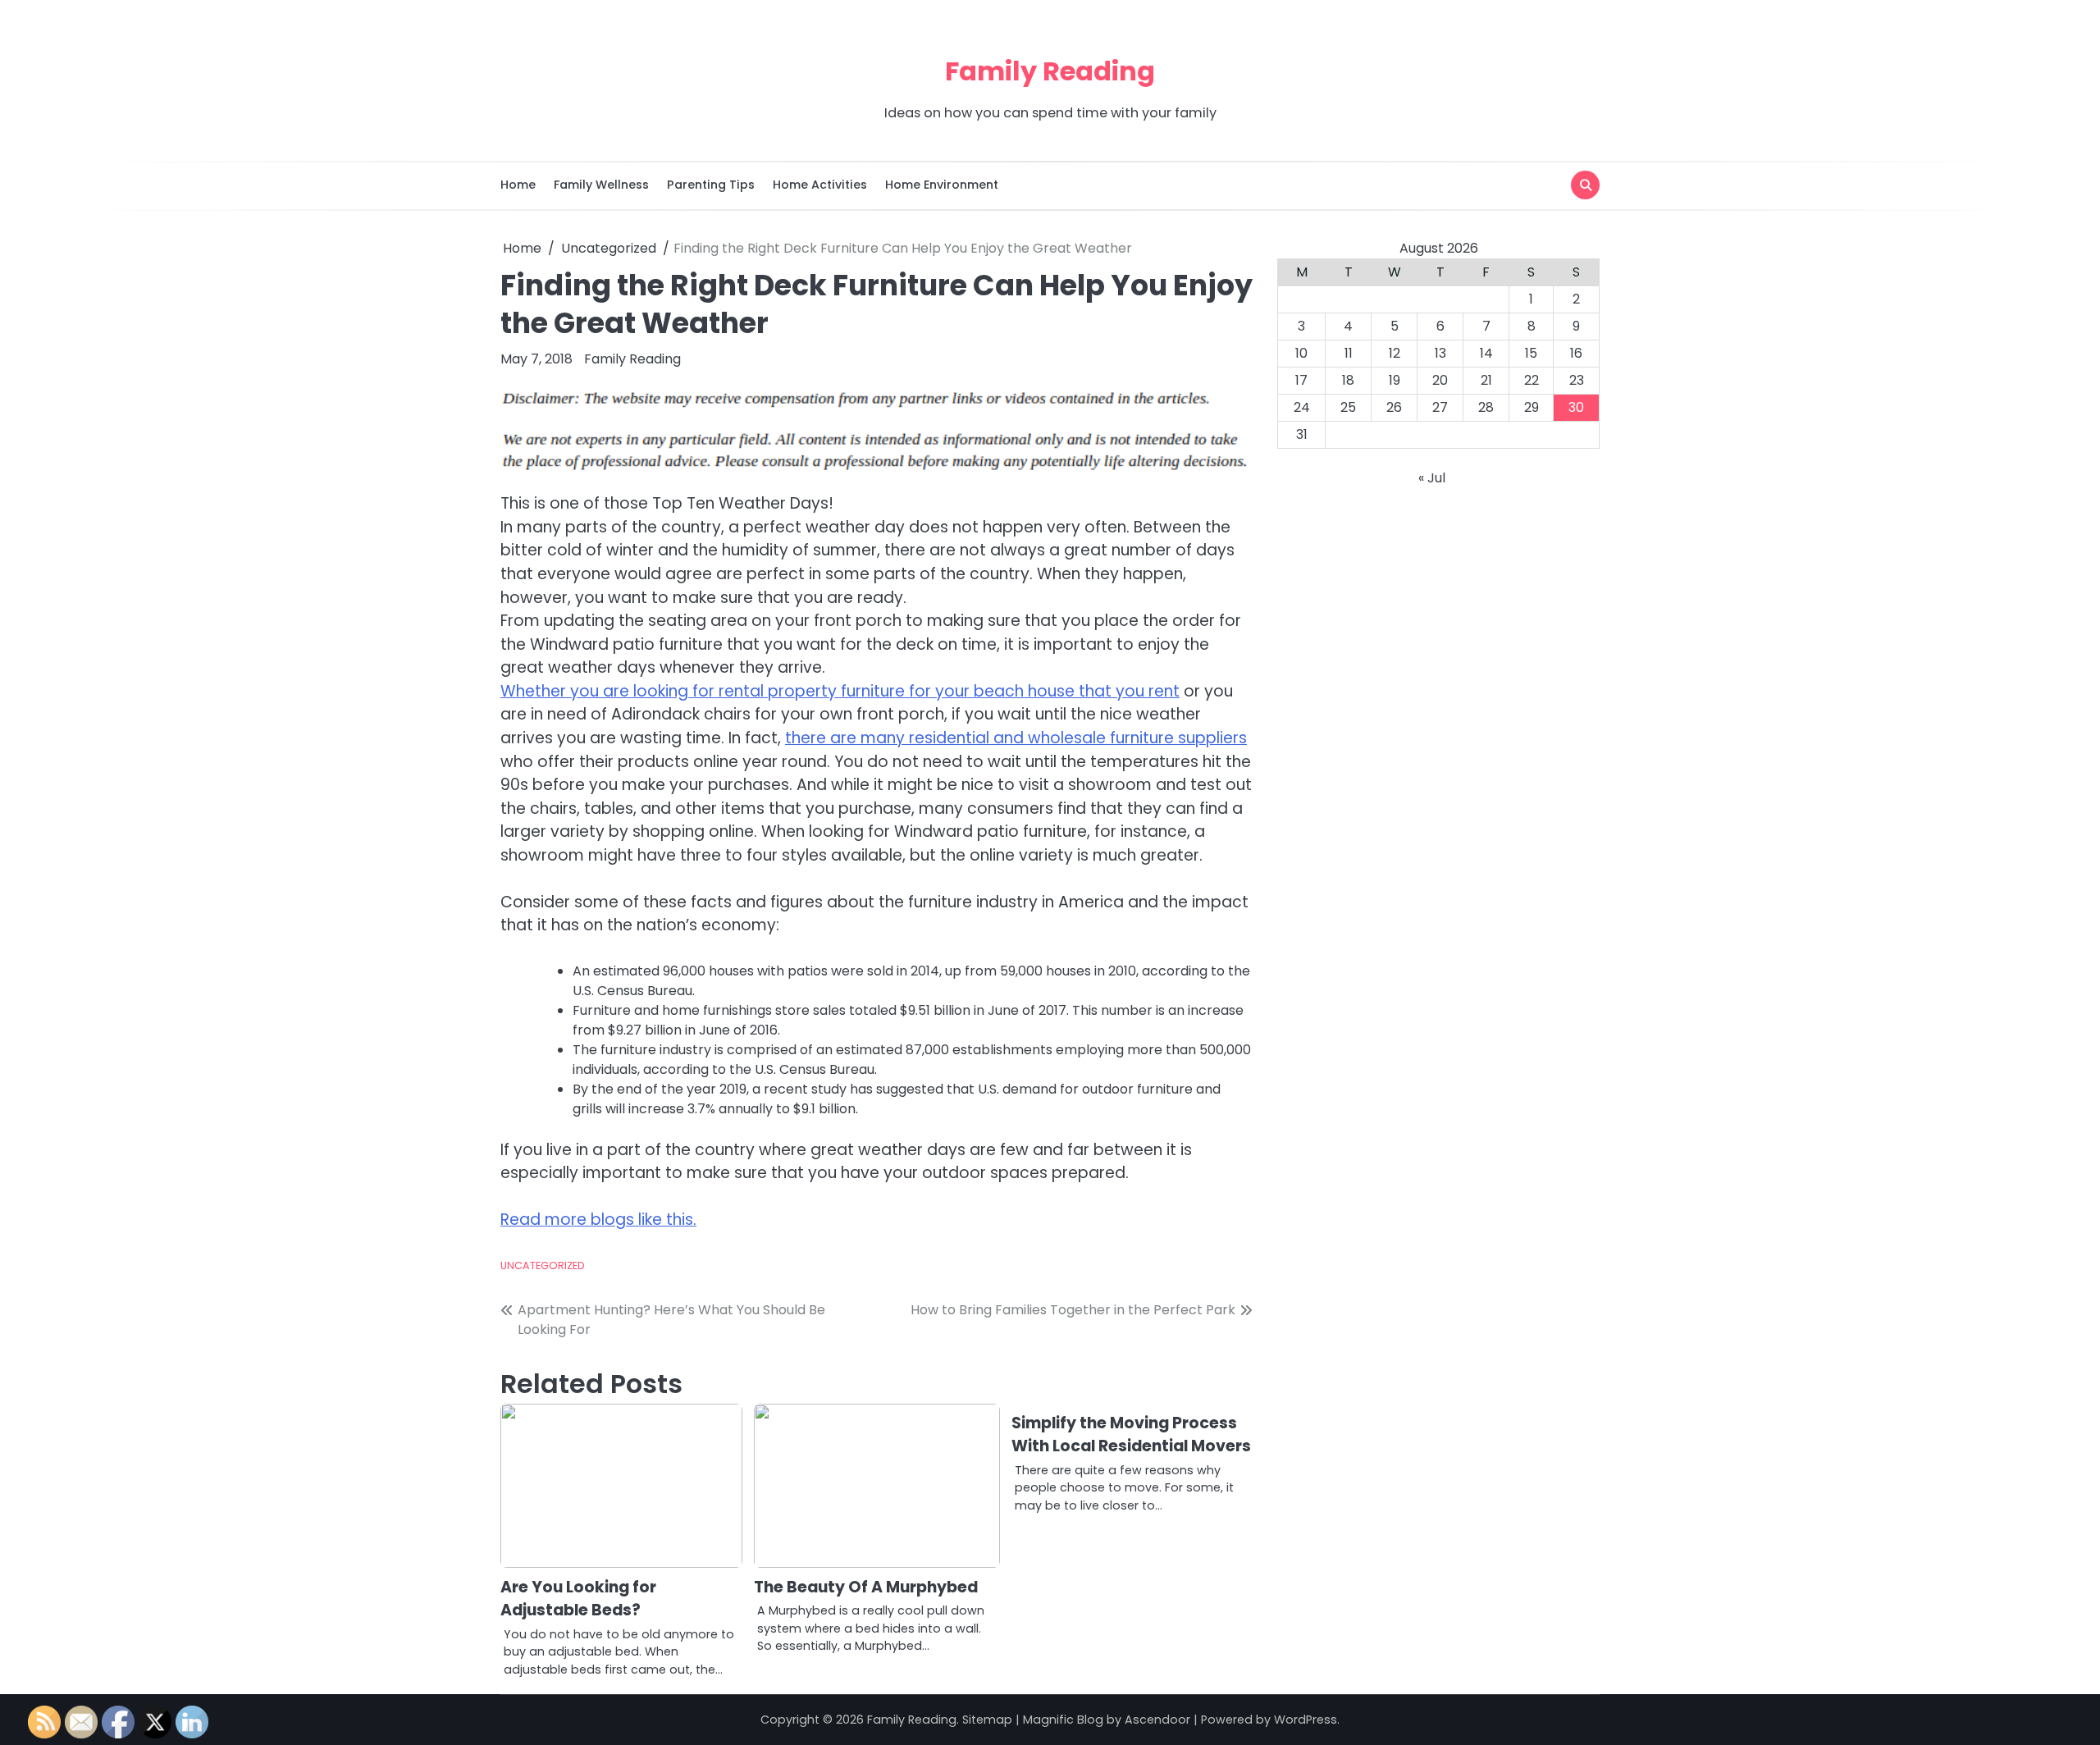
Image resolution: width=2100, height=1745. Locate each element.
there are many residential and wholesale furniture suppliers (1016, 738)
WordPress (1306, 1720)
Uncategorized (543, 1265)
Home (518, 185)
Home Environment (942, 185)
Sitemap (987, 1720)
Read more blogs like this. (598, 1220)
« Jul (1432, 478)
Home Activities (820, 185)
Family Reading (1050, 71)
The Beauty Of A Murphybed (866, 1587)
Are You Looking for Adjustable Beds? (578, 1599)
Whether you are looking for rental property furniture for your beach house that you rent (840, 691)
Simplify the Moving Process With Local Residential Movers (1131, 1435)
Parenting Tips (711, 185)
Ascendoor (1157, 1720)
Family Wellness (601, 185)
